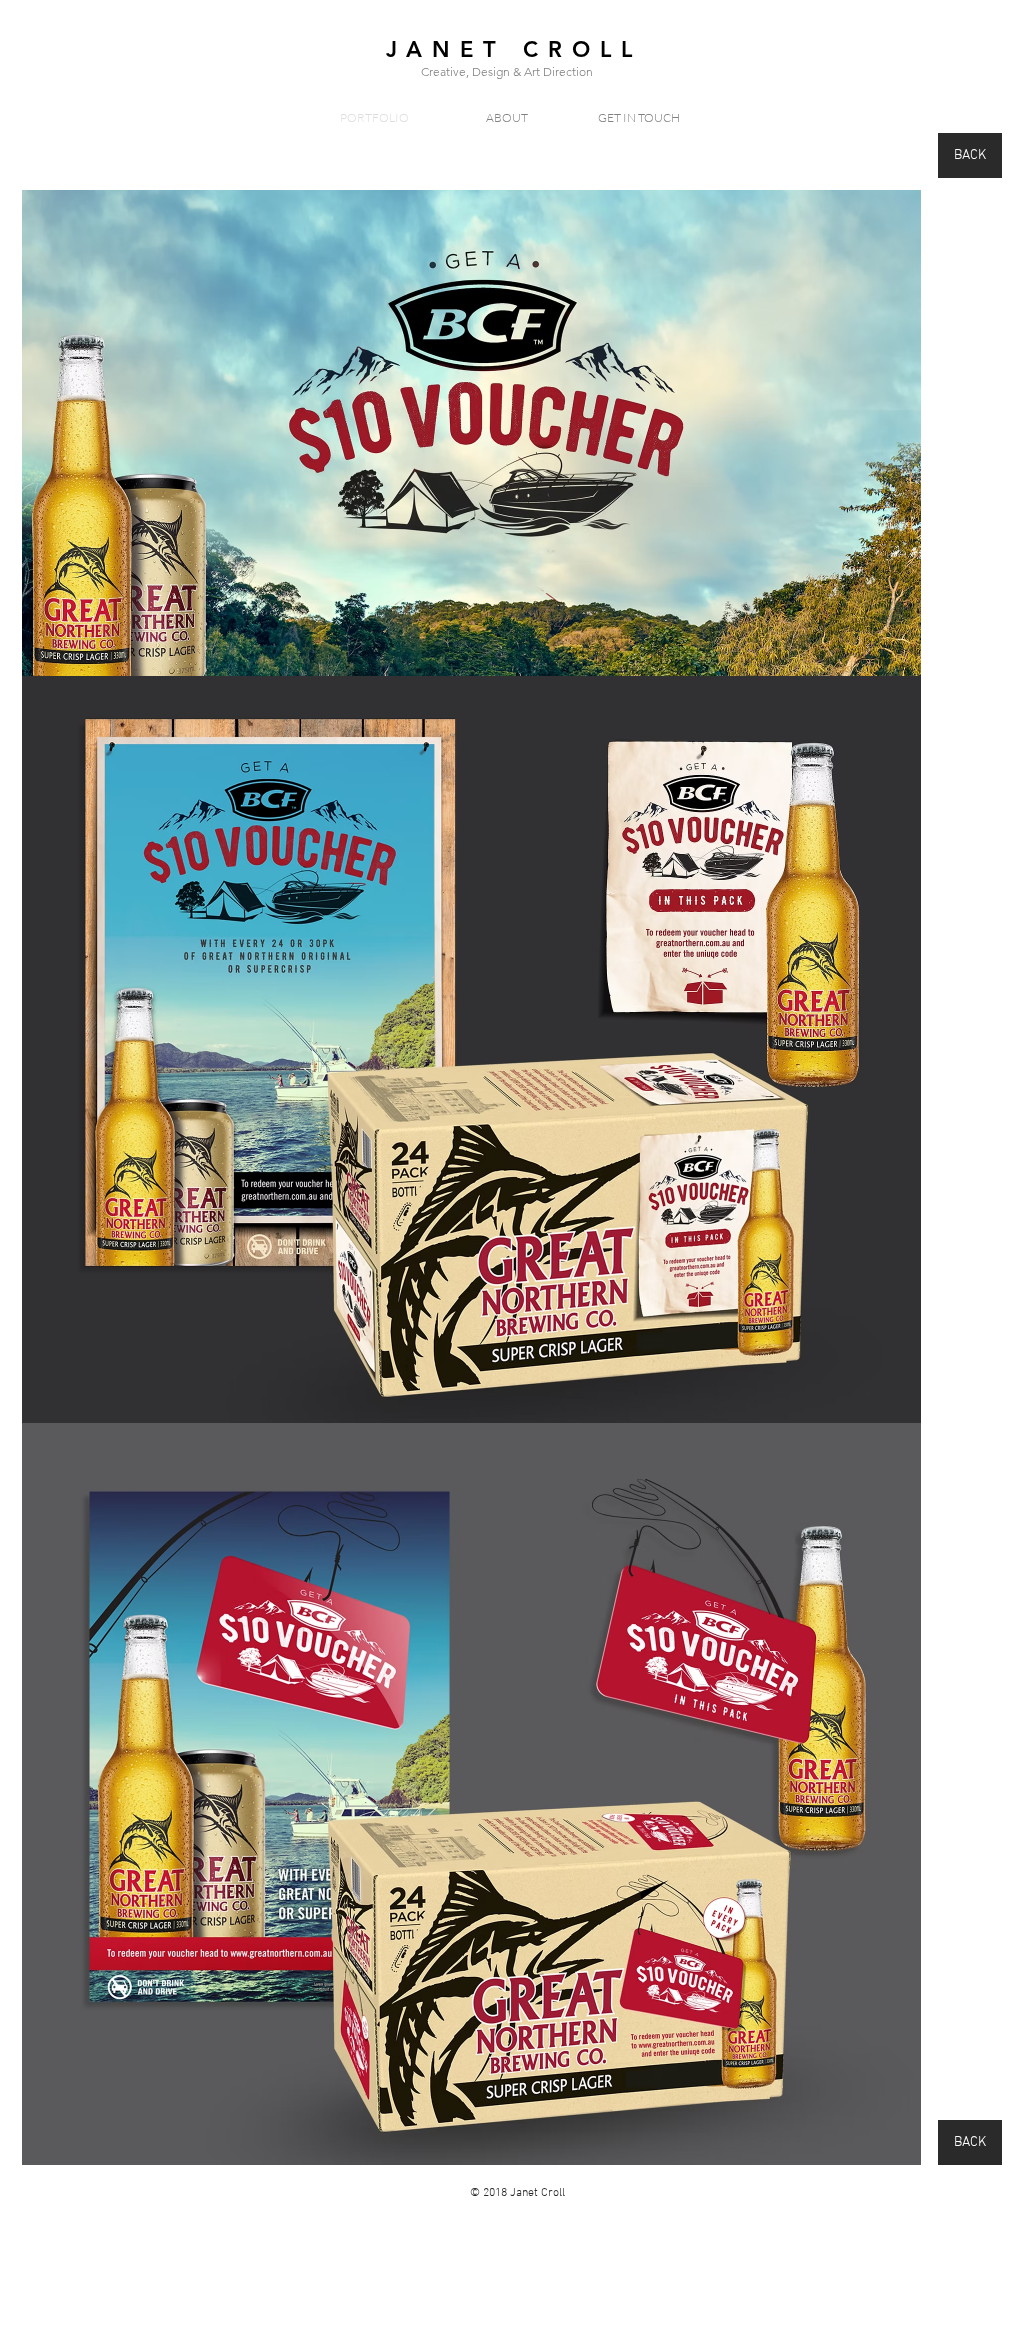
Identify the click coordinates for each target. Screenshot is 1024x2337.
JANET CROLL (514, 49)
